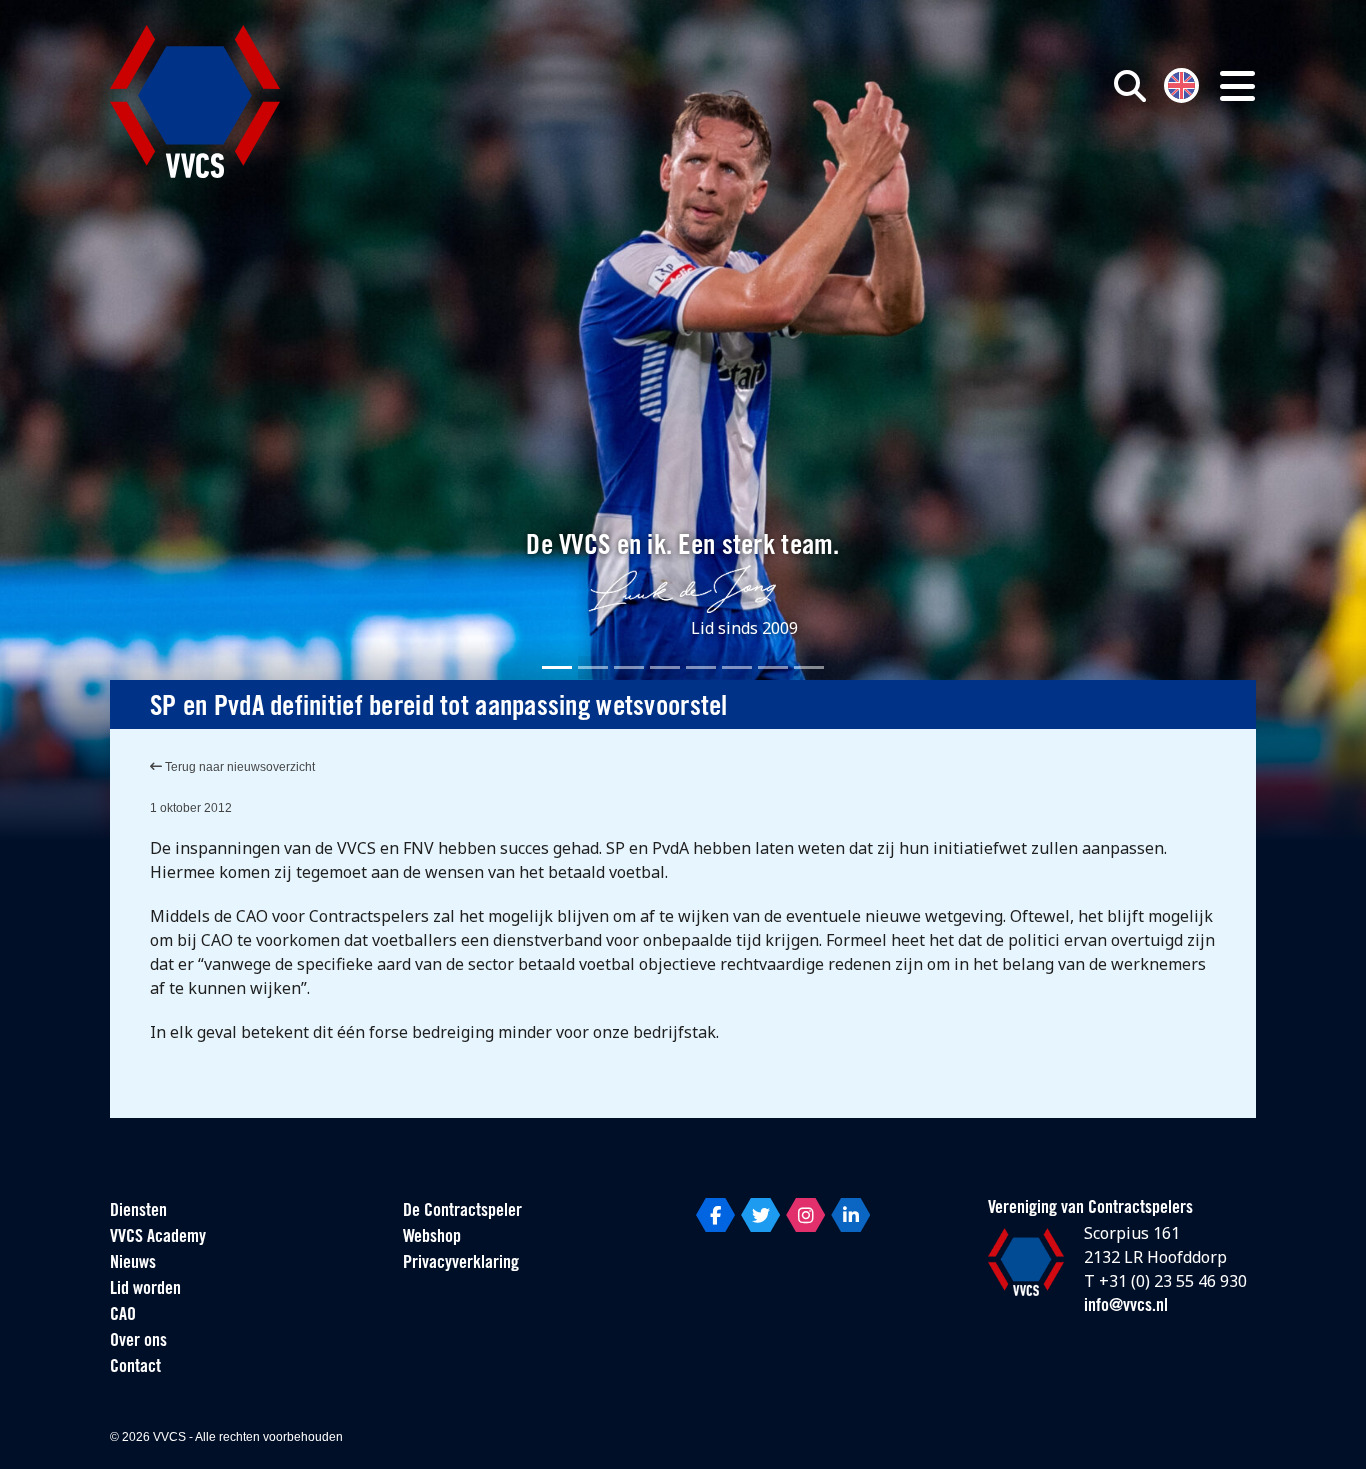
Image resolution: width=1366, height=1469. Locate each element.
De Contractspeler (462, 1212)
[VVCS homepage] (195, 101)
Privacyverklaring (461, 1264)
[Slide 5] (701, 667)
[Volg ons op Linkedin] (850, 1215)
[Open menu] (1237, 86)
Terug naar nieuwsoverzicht (238, 767)
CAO (123, 1316)
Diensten (138, 1212)
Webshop (432, 1238)
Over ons (138, 1342)
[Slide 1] (557, 667)
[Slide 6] (737, 667)
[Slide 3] (629, 667)
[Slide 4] (665, 667)
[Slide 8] (809, 667)
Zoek (901, 177)
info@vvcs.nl (1126, 1307)
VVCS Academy (158, 1238)
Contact (135, 1368)
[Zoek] (1130, 86)
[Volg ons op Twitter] (760, 1215)
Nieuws (133, 1264)
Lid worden (145, 1290)
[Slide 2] (593, 667)
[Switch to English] (1181, 83)
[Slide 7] (773, 667)
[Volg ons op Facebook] (715, 1215)
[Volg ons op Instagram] (805, 1215)
